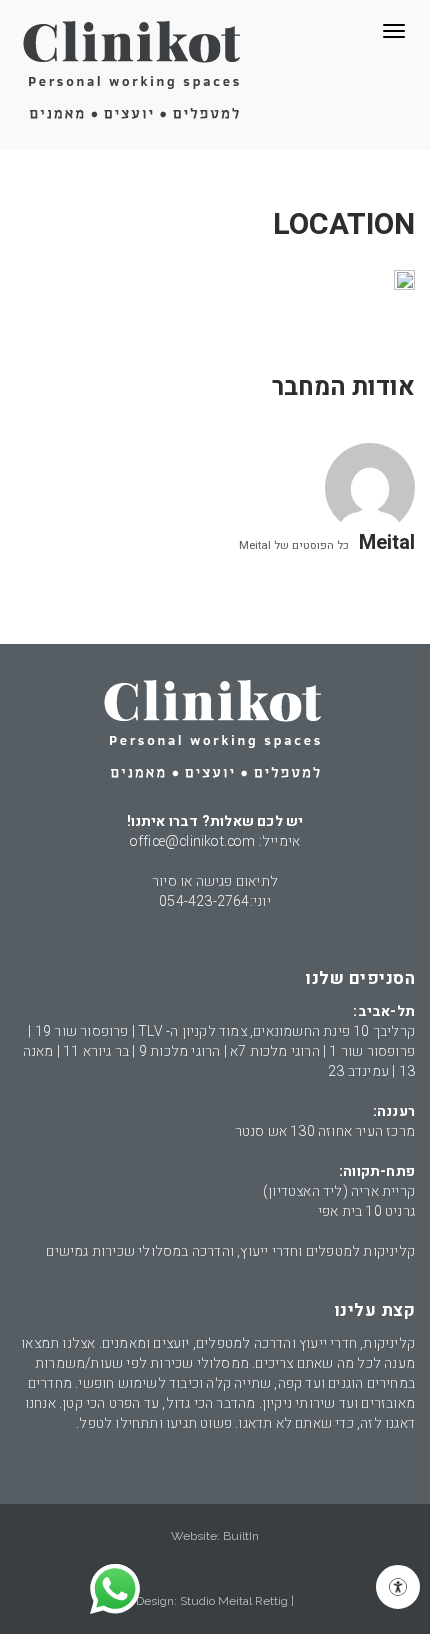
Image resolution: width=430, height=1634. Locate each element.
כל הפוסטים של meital (294, 545)
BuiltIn (241, 1536)
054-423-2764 (204, 901)
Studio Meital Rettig (234, 1601)
